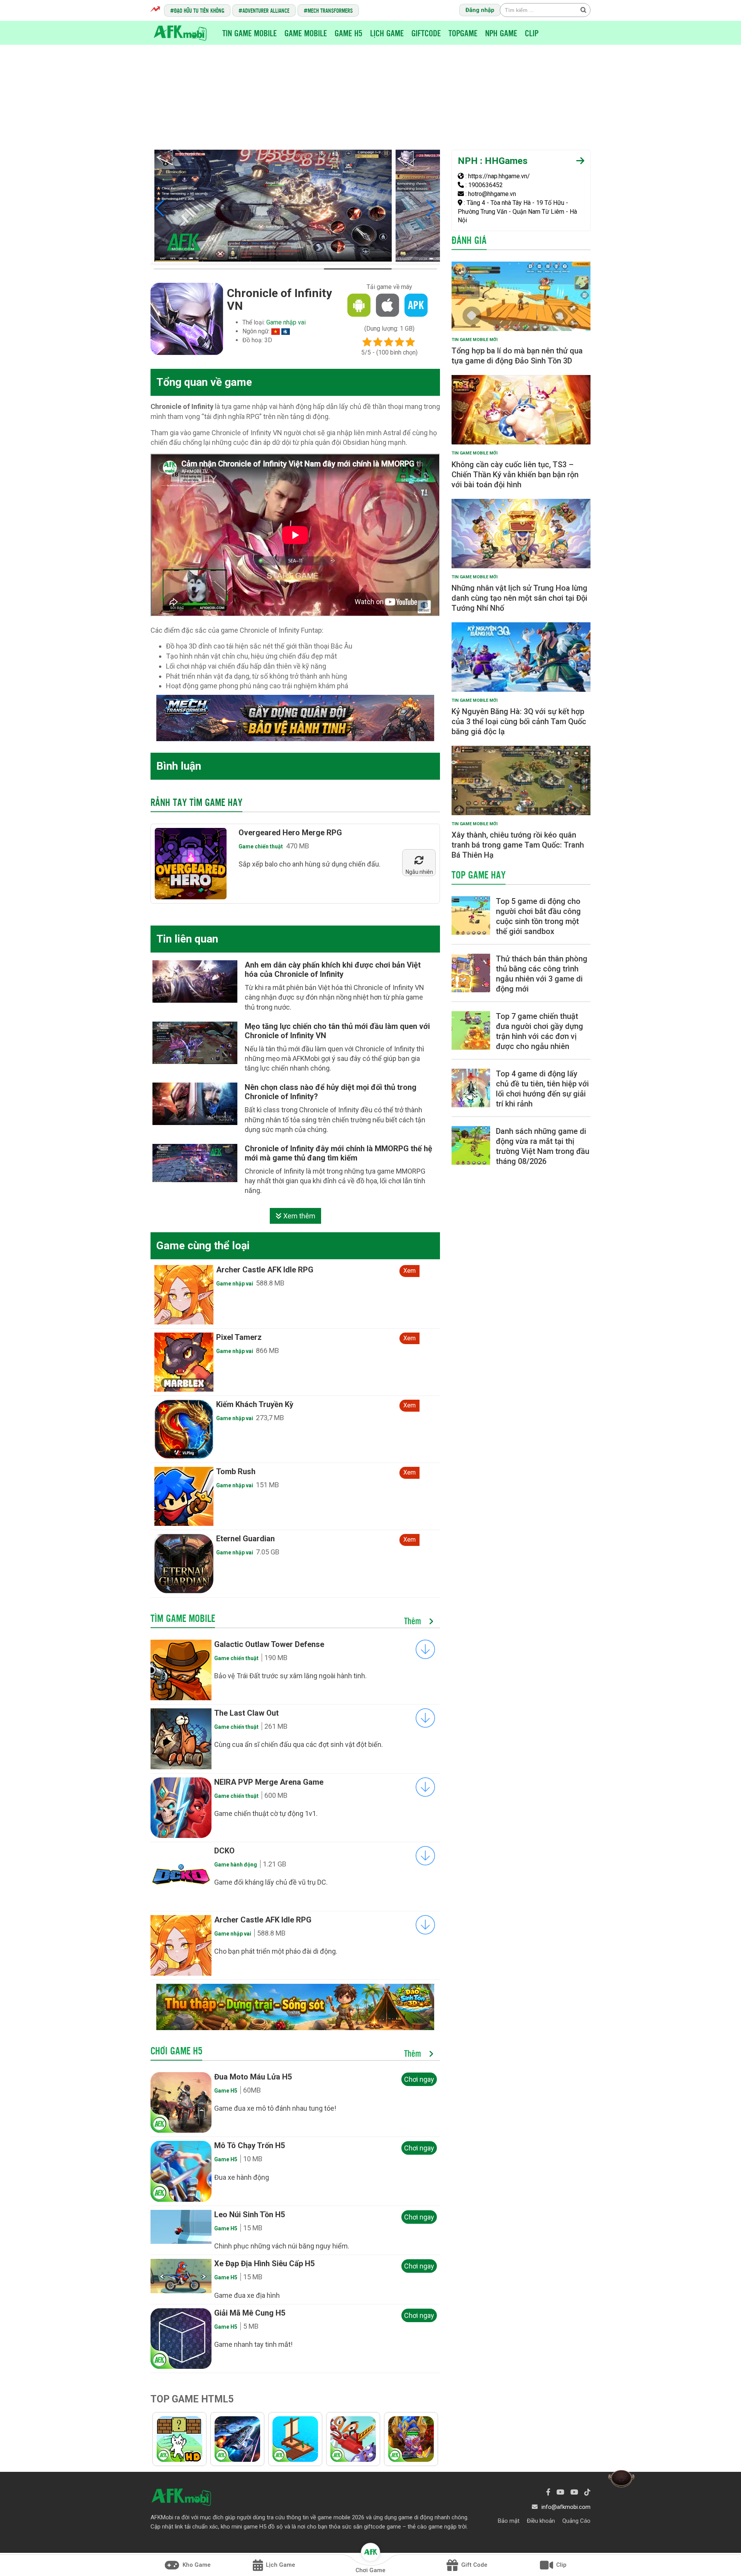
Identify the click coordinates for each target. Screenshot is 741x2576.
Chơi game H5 (176, 2051)
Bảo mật (509, 2521)
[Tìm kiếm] (583, 10)
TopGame (463, 33)
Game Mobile (306, 33)
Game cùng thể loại (203, 1246)
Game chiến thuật (261, 846)
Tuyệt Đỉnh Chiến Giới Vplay (264, 1337)
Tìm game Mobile (183, 1618)
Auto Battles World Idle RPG (266, 1471)
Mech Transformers (330, 10)
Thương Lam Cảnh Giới (256, 1270)
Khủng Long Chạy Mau (255, 1539)
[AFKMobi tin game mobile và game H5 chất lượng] (180, 32)
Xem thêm (299, 1216)
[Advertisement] (370, 91)
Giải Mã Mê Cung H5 (250, 2313)
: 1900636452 (483, 185)
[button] (160, 208)
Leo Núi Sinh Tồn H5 (250, 2215)
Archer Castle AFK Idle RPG (263, 1920)
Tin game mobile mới (475, 340)
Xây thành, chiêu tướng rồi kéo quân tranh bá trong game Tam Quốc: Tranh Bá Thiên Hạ (518, 845)
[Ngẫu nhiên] (419, 861)
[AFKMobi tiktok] (587, 2492)
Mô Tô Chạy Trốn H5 (250, 2145)
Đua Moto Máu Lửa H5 (253, 2077)
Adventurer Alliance (266, 10)
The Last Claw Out (246, 1713)
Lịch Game (387, 33)
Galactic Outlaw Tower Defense (269, 1644)
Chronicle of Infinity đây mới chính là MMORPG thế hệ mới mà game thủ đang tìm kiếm (338, 1153)
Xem (409, 1271)
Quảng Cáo (576, 2521)
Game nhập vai (286, 322)
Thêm (414, 1621)
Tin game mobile (250, 33)
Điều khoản (541, 2521)
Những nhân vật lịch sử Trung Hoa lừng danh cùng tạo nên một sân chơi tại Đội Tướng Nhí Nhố (519, 598)
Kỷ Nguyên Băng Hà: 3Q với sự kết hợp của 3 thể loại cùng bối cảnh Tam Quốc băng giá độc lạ (519, 721)
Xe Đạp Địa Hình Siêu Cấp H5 (264, 2264)
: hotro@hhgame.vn (490, 194)
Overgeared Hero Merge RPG (290, 833)
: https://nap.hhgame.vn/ (497, 176)
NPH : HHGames (493, 161)
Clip (532, 33)
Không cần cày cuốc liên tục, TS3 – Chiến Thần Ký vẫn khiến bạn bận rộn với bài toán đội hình (515, 475)
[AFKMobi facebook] (548, 2492)
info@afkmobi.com (566, 2507)
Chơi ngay (419, 2079)
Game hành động (236, 1865)
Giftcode (426, 33)
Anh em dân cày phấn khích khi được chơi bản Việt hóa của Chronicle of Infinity (333, 970)
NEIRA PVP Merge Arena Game (269, 1782)
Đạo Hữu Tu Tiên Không (199, 10)
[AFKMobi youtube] (560, 2492)
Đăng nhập (480, 10)
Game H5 (349, 33)
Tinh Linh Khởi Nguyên (255, 1404)
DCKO (224, 1851)
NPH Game (501, 33)
